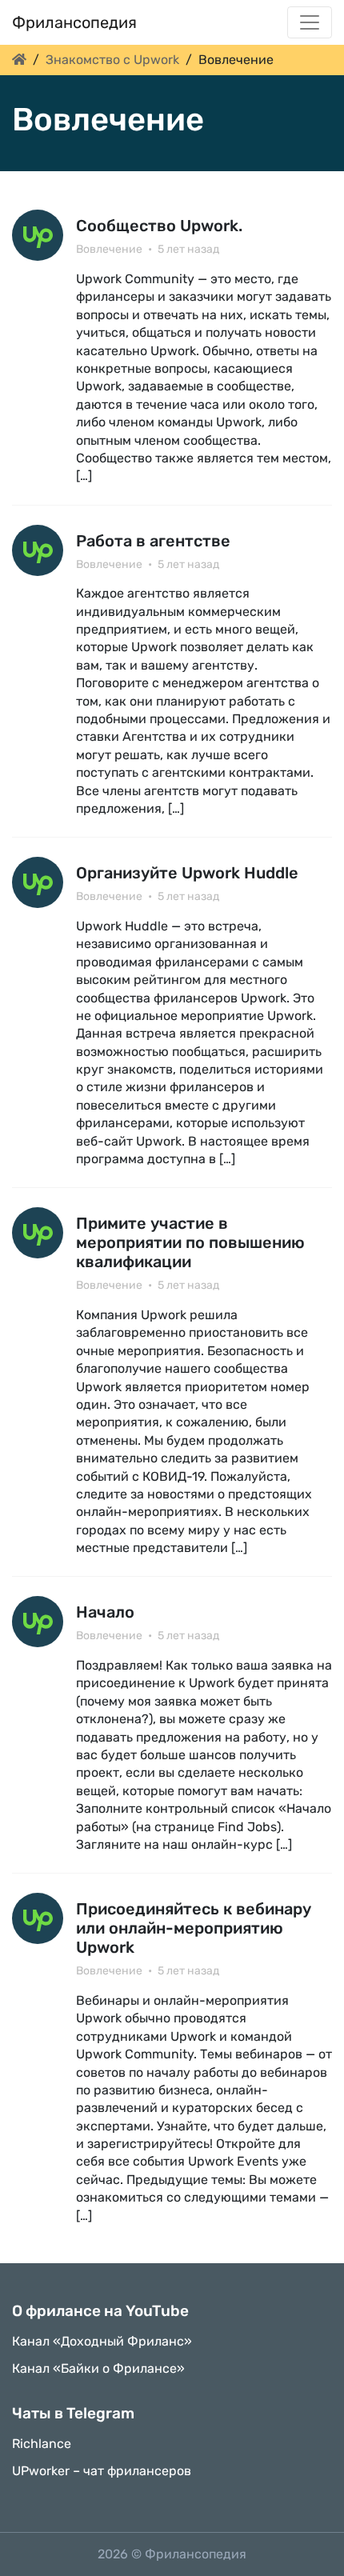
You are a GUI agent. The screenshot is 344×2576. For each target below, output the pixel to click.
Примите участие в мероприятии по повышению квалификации (190, 1242)
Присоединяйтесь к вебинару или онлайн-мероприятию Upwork (194, 1928)
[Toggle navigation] (310, 22)
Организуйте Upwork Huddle (187, 873)
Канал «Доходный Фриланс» (102, 2341)
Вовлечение (109, 249)
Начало (105, 1612)
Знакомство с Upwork (112, 60)
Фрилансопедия (74, 22)
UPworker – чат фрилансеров (102, 2471)
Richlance (42, 2444)
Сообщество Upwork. (159, 226)
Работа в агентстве (153, 541)
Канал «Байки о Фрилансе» (98, 2368)
